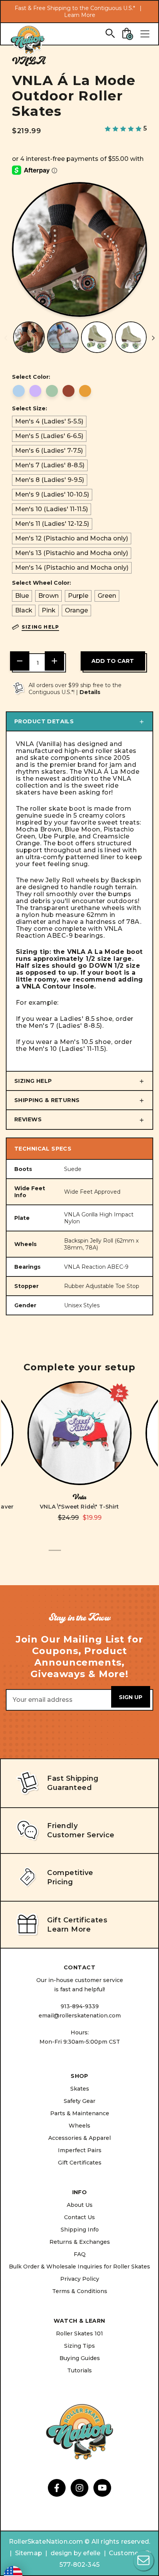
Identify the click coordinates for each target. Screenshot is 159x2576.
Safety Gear (79, 2101)
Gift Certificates (80, 2163)
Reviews (28, 1119)
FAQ (80, 2254)
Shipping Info (80, 2230)
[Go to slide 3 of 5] (79, 1555)
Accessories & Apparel (79, 2138)
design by (66, 2553)
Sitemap (29, 2553)
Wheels (79, 2126)
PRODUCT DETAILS (44, 721)
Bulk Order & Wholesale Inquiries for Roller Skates (79, 2267)
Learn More (80, 15)
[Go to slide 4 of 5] (92, 1555)
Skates (80, 2089)
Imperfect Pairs (80, 2150)
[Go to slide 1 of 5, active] (55, 1555)
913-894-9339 (80, 2006)
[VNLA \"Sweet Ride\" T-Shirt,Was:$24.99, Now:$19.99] (79, 1433)
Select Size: (30, 408)
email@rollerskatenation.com (80, 2016)
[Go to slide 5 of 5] (104, 1555)
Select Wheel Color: (41, 583)
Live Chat (144, 2561)
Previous (6, 338)
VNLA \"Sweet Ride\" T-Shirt (79, 1507)
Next (153, 338)
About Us (80, 2205)
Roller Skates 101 (79, 2333)
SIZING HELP (33, 1081)
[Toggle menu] (145, 34)
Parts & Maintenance (80, 2113)
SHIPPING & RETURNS (47, 1100)
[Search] (110, 33)
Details (90, 692)
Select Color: (31, 377)
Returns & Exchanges (80, 2242)
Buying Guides (80, 2358)
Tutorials (79, 2370)
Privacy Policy (80, 2279)
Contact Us (79, 2217)
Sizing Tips (79, 2346)
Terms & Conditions (80, 2291)
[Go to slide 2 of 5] (67, 1555)
